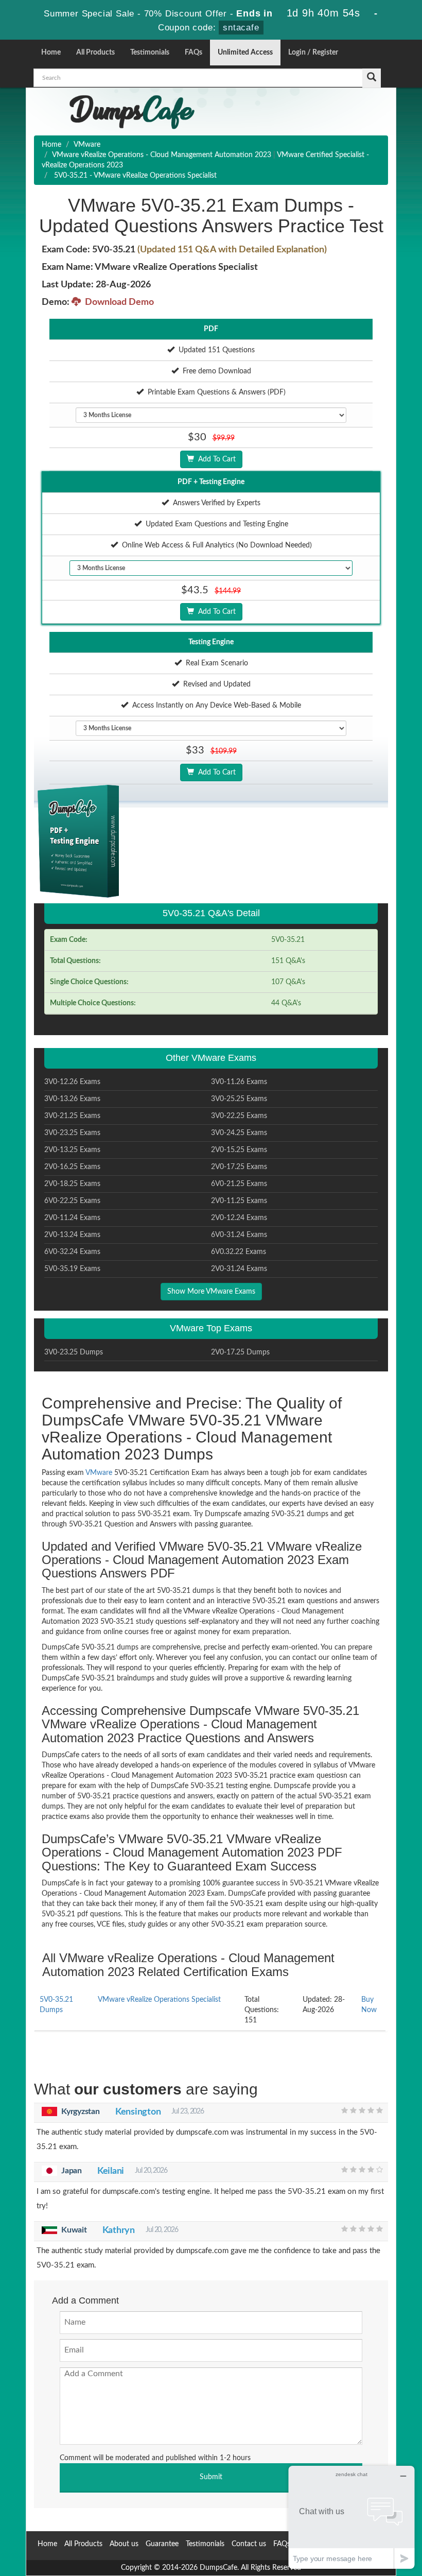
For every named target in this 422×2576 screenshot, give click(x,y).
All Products (95, 53)
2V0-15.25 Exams (239, 1150)
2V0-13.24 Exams (72, 1235)
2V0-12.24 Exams (239, 1218)
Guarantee (162, 2544)
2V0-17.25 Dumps (240, 1352)
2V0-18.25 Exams (72, 1184)
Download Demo (117, 302)
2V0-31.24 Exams (239, 1269)
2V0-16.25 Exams (72, 1167)
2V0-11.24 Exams (72, 1218)
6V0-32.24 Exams (72, 1252)
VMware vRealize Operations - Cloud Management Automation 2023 (162, 155)
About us (124, 2544)
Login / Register (313, 53)
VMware (87, 145)
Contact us (249, 2544)
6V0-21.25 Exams (239, 1184)
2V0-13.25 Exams (72, 1150)
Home (51, 53)
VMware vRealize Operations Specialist (159, 2000)
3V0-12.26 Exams (72, 1082)
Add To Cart (215, 459)
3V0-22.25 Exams (239, 1116)
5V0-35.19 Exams (72, 1269)
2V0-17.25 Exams (239, 1167)
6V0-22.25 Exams (72, 1201)
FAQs (194, 53)
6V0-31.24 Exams (239, 1235)
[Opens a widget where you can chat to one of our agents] (351, 2517)
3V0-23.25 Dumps (74, 1352)
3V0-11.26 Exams (239, 1082)
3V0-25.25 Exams (239, 1099)
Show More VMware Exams (211, 1292)
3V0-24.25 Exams (239, 1133)
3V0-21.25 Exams (72, 1116)
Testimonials (150, 53)
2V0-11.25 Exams (239, 1201)
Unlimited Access (245, 53)
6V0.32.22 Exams (239, 1252)
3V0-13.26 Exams (72, 1099)
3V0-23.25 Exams (72, 1133)
